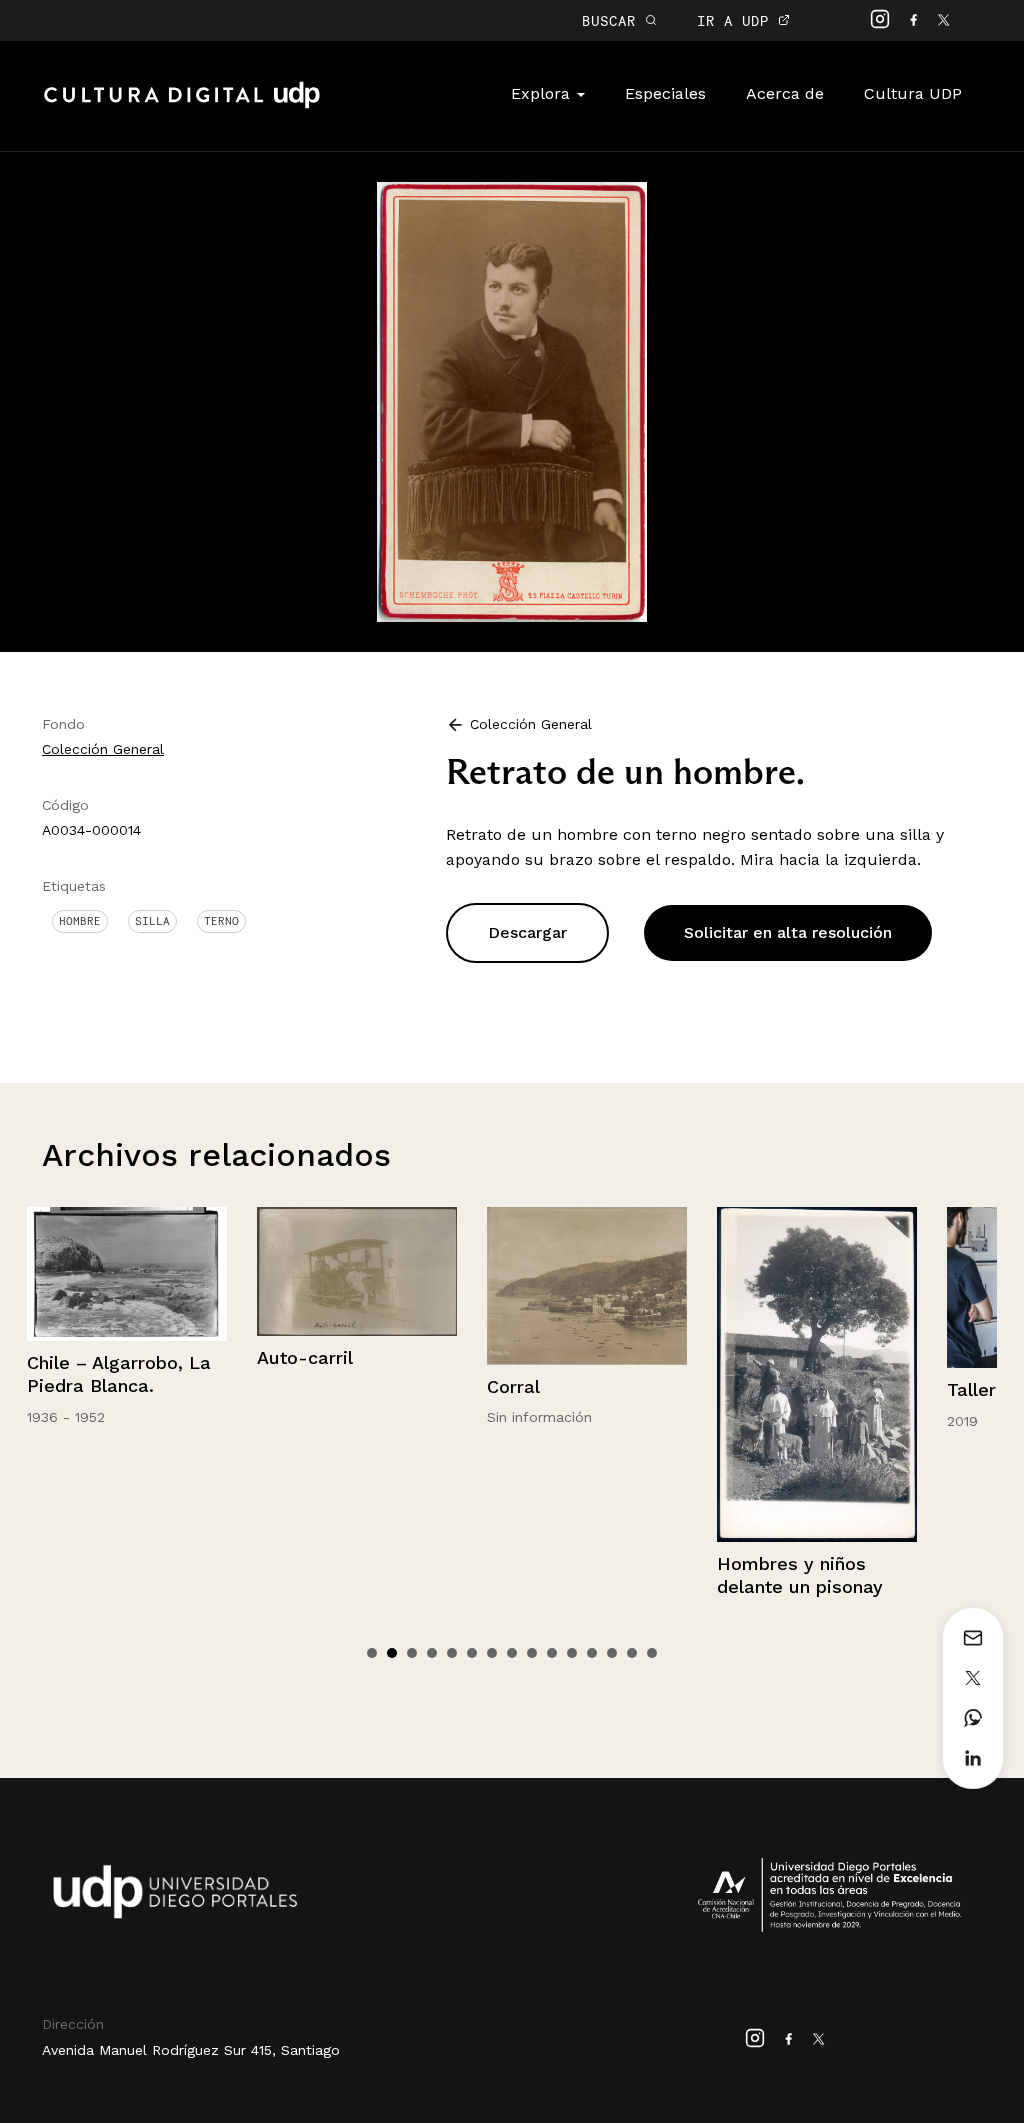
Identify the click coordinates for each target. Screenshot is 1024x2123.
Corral (513, 1386)
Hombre (80, 921)
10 (552, 1653)
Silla (152, 921)
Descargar (527, 932)
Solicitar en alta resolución (788, 932)
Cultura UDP (913, 93)
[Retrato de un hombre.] (512, 400)
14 (632, 1653)
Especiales (665, 93)
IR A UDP (737, 20)
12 (592, 1653)
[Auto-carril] (357, 1271)
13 (612, 1653)
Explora (543, 93)
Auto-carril (305, 1357)
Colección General (103, 749)
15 (652, 1653)
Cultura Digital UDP (182, 106)
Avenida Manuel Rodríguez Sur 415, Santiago (191, 2050)
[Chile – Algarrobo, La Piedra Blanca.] (127, 1273)
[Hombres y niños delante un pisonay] (817, 1374)
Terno (221, 921)
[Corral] (587, 1286)
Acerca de (785, 93)
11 (572, 1653)
